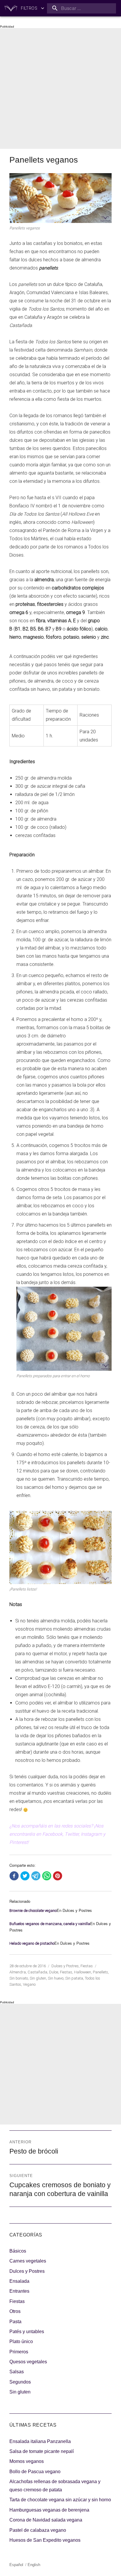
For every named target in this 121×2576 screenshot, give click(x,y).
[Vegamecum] (11, 8)
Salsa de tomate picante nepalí (42, 2451)
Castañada (37, 1972)
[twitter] (25, 1876)
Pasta (15, 2322)
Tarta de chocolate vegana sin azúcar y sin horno (60, 2500)
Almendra (18, 1972)
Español (16, 2565)
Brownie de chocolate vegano (33, 1911)
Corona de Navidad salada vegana (46, 2520)
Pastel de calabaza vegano (38, 2530)
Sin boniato (19, 1978)
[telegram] (36, 1876)
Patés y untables (27, 2332)
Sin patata (74, 1978)
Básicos (18, 2251)
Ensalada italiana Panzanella (40, 2441)
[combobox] (81, 8)
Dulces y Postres (65, 1966)
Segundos (20, 2382)
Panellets (100, 1972)
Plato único (21, 2341)
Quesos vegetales (28, 2362)
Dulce (54, 1972)
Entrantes (19, 2291)
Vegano (29, 1984)
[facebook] (14, 1876)
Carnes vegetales (28, 2261)
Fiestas (87, 1966)
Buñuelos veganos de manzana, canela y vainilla (50, 1924)
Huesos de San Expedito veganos (45, 2540)
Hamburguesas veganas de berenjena (49, 2510)
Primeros (19, 2352)
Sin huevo (56, 1978)
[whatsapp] (47, 1876)
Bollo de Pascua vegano (35, 2472)
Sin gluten (38, 1978)
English (34, 2565)
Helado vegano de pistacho (32, 1943)
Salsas (17, 2372)
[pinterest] (58, 1876)
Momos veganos (27, 2461)
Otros (15, 2311)
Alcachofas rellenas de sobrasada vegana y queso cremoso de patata (55, 2486)
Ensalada (19, 2281)
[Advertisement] (60, 88)
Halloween (83, 1972)
